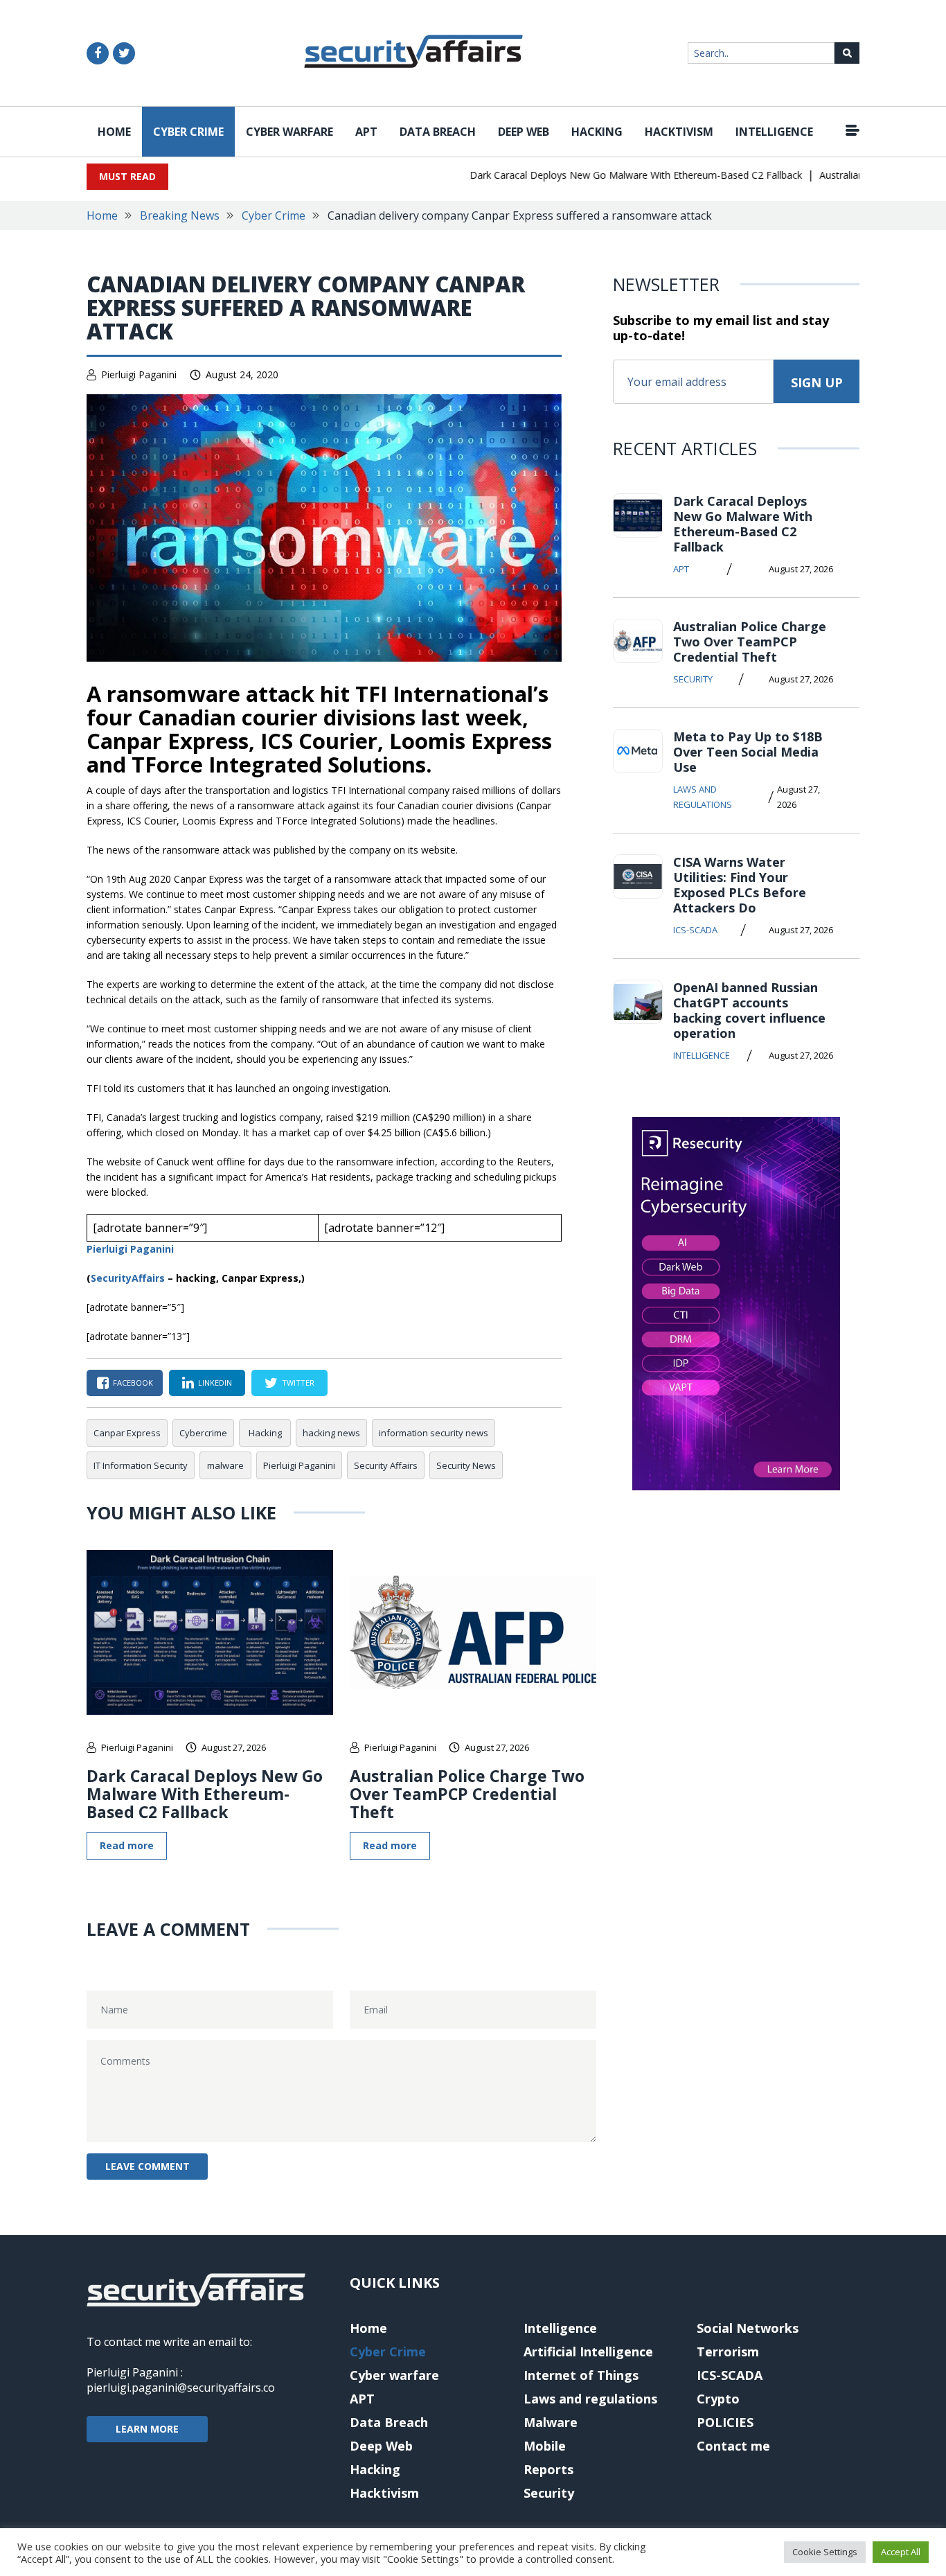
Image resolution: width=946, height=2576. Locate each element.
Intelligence (774, 132)
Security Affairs (386, 1465)
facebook (133, 1383)
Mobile (545, 2446)
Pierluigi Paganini (139, 374)
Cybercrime (203, 1433)
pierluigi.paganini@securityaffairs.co (181, 2388)
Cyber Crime (188, 132)
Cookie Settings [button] (825, 2552)
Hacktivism (679, 132)
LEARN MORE (147, 2429)
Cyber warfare (289, 132)
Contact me (733, 2446)
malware (225, 1465)
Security (693, 679)
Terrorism (728, 2352)
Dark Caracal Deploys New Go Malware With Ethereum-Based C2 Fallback (610, 175)
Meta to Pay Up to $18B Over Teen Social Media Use (748, 752)
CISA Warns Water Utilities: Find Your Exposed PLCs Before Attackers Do (740, 885)
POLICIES (725, 2422)
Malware (551, 2422)
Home (114, 132)
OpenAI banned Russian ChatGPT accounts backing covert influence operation (749, 1010)
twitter (298, 1383)
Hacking (597, 132)
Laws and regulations (703, 797)
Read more (127, 1845)
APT (366, 132)
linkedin (215, 1383)
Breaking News (180, 215)
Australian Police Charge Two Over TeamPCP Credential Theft (467, 1794)
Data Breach (438, 132)
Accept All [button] (901, 2552)
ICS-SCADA (695, 930)
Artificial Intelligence (588, 2352)
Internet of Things (581, 2375)
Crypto (718, 2399)
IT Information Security (141, 1465)
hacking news (331, 1433)
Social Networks (748, 2328)
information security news (434, 1433)
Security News (466, 1465)
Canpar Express (127, 1433)
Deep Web (524, 132)
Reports (548, 2469)
